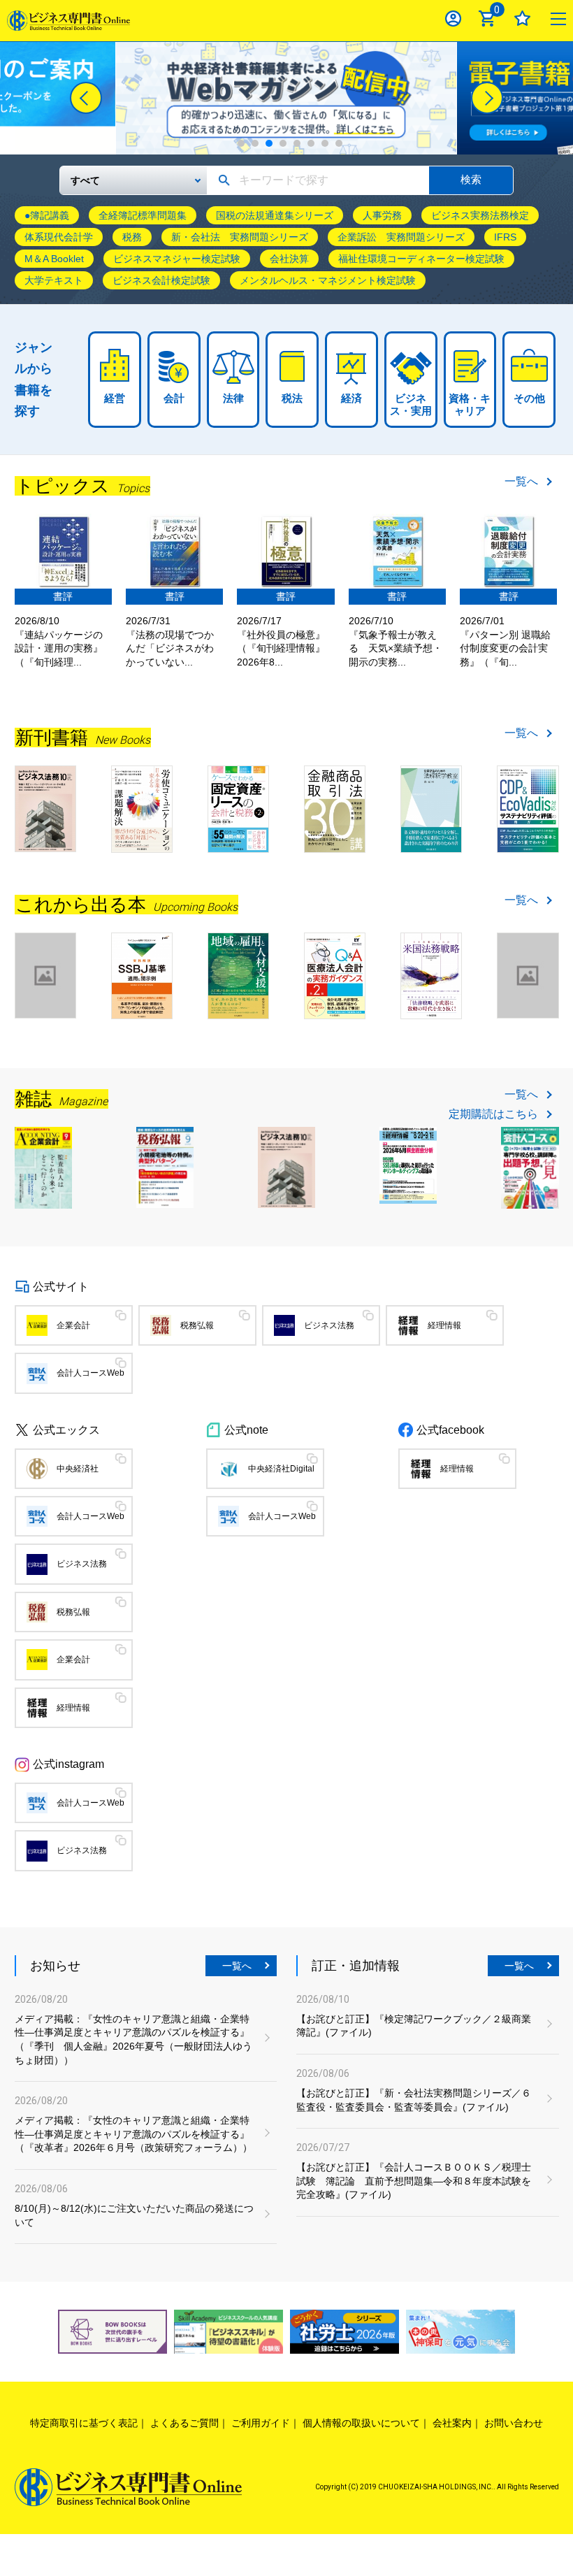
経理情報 (444, 1325)
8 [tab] (339, 143)
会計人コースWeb (90, 1373)
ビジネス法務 (329, 1325)
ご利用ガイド (261, 2423)
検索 (471, 179)
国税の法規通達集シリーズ (275, 215)
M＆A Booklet (54, 259)
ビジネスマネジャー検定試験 (177, 259)
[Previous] (86, 98)
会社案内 (452, 2423)
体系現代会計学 (59, 237)
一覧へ (521, 482)
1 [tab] (241, 143)
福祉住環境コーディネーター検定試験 (421, 259)
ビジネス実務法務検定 (480, 215)
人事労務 (382, 215)
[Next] (487, 98)
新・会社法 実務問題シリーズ (240, 237)
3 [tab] (269, 143)
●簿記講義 (47, 215)
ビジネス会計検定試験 (161, 280)
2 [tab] (255, 143)
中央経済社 (78, 1469)
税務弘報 (197, 1325)
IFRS (505, 237)
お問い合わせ (514, 2423)
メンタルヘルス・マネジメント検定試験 (328, 280)
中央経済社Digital (281, 1469)
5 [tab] (297, 143)
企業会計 (73, 1325)
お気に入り (522, 19)
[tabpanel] (286, 98)
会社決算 (289, 259)
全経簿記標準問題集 (143, 215)
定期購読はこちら (493, 1114)
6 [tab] (311, 143)
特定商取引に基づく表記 (84, 2423)
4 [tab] (283, 143)
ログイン (453, 19)
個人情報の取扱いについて (361, 2423)
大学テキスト (54, 280)
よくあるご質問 (184, 2423)
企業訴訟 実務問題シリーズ (401, 237)
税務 (132, 237)
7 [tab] (325, 143)
